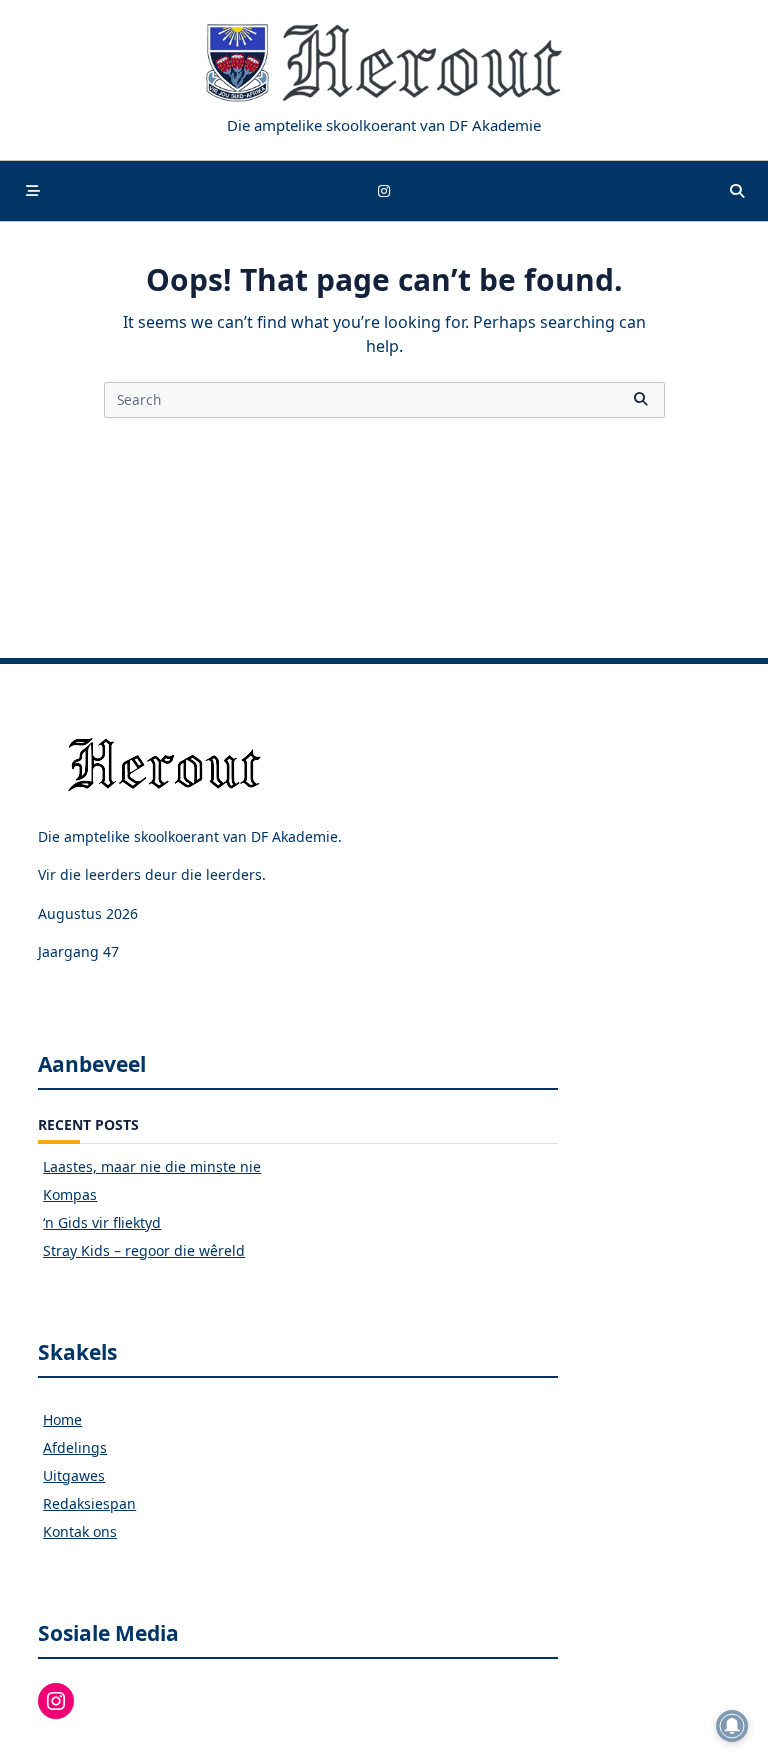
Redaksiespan (89, 1503)
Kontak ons (80, 1531)
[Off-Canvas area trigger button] (33, 191)
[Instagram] (384, 191)
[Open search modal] (737, 191)
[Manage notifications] (732, 1726)
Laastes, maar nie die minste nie (152, 1166)
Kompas (70, 1194)
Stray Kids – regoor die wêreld (144, 1250)
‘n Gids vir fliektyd (102, 1222)
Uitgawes (74, 1475)
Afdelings (75, 1447)
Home (62, 1419)
